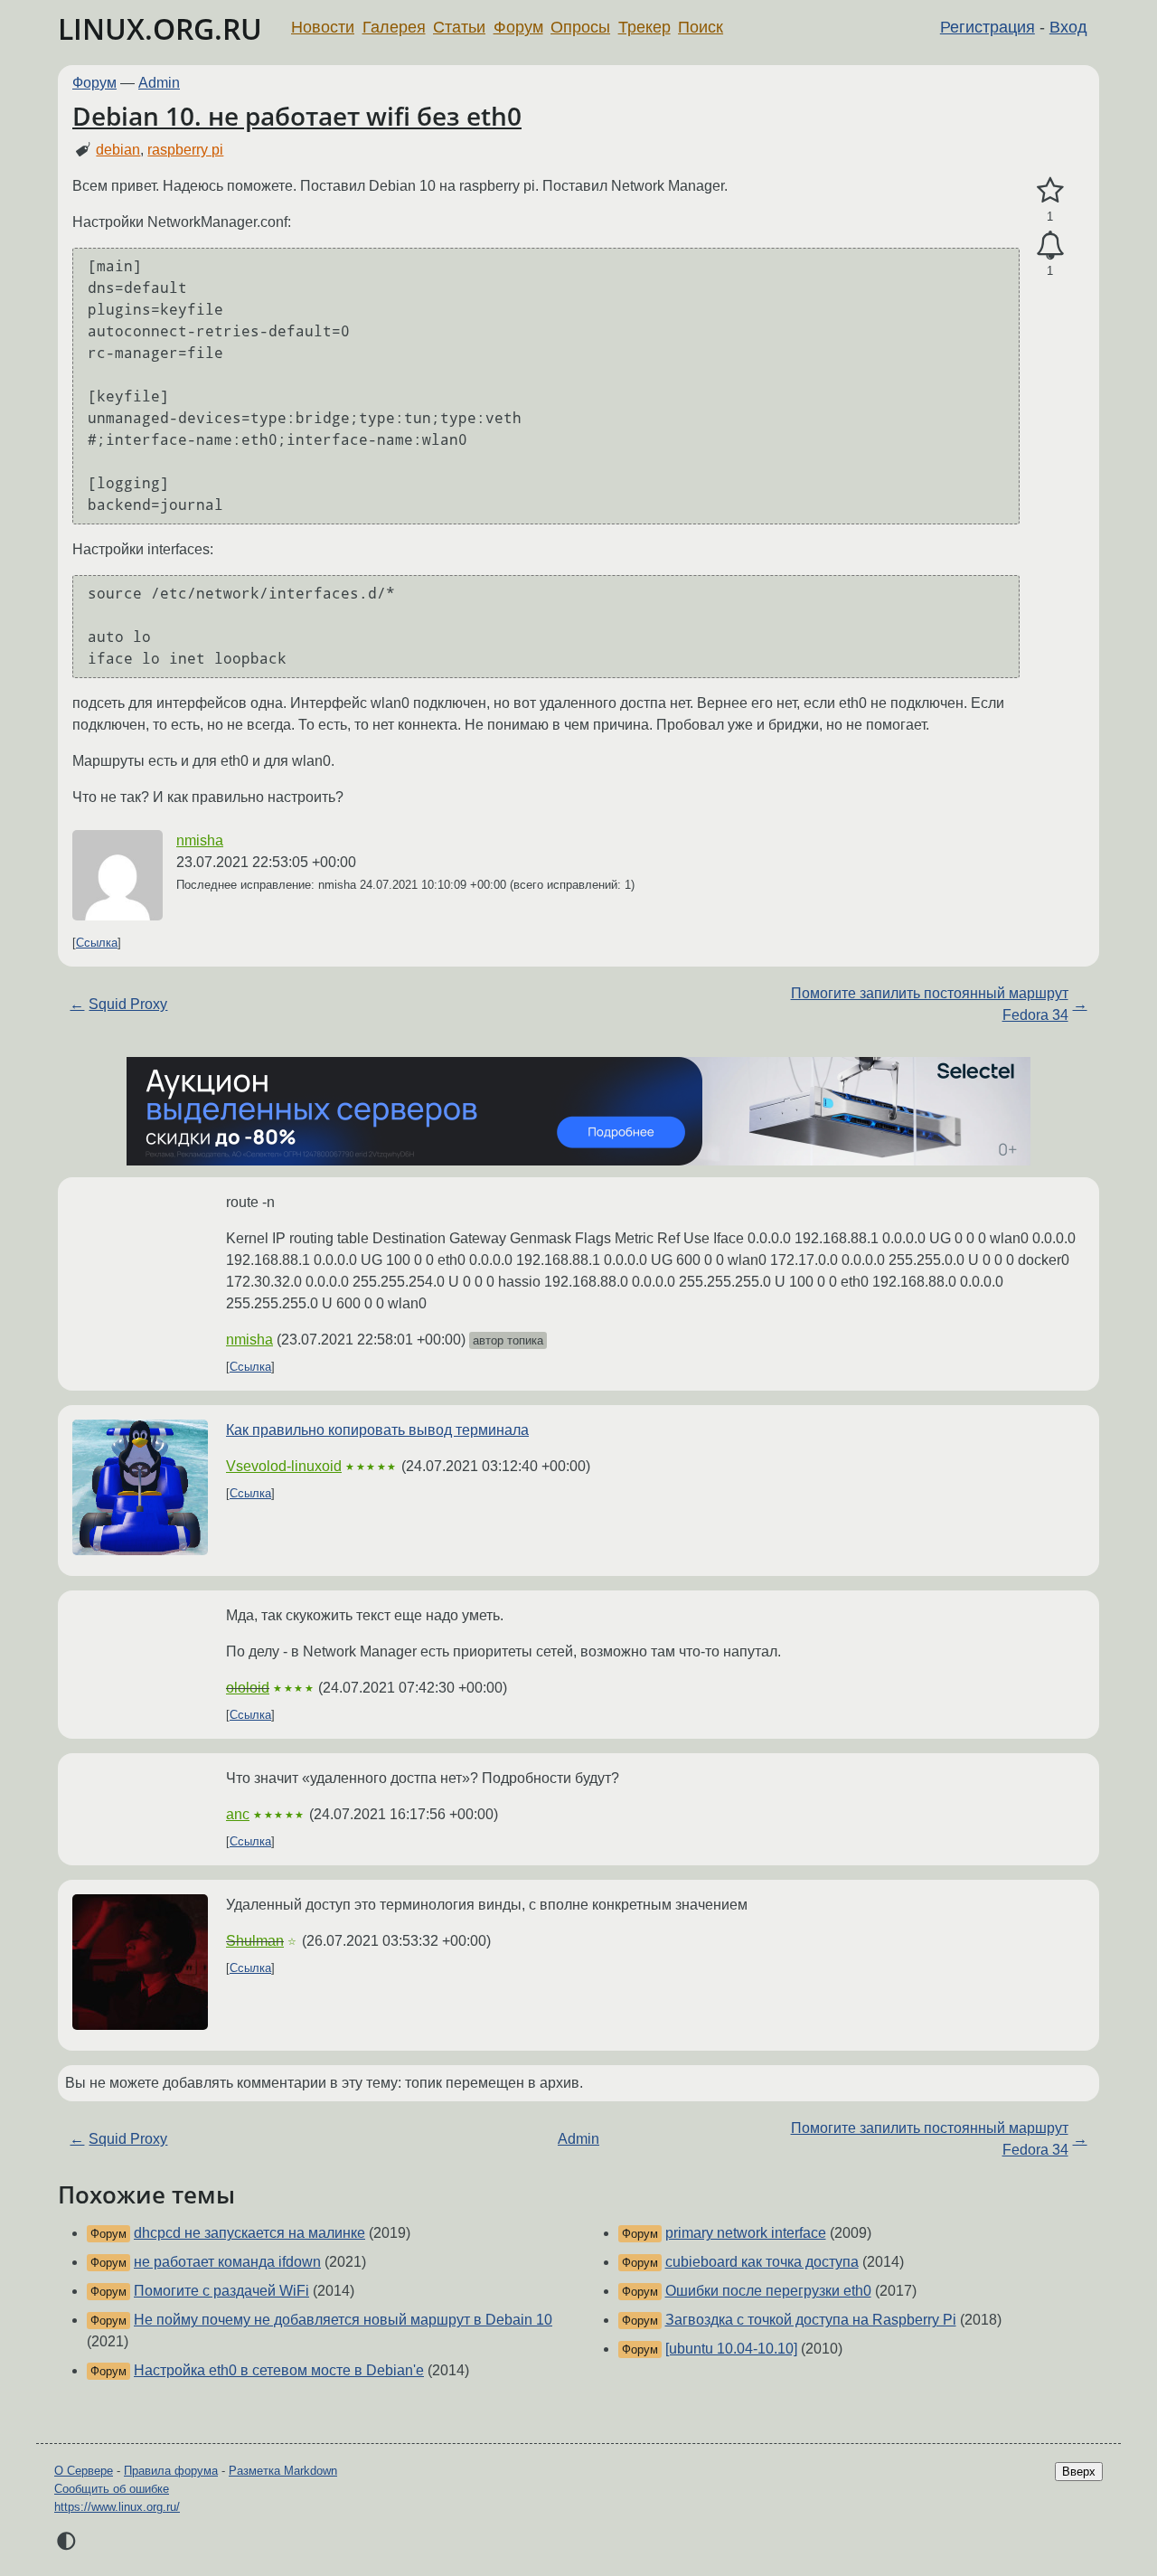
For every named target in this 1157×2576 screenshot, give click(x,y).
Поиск (701, 27)
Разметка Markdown (283, 2471)
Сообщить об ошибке (112, 2489)
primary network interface (746, 2233)
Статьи (459, 27)
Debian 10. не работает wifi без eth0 (297, 116)
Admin (159, 83)
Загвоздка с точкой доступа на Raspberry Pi (811, 2320)
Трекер (644, 27)
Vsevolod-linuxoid (284, 1466)
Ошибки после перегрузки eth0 (768, 2291)
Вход (1068, 27)
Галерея (394, 27)
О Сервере (84, 2471)
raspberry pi (185, 150)
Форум (518, 27)
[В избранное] (1050, 191)
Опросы (580, 27)
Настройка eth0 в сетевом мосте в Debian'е (279, 2370)
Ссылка (97, 943)
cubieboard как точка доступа (762, 2262)
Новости (323, 27)
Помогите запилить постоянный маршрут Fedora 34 (930, 1004)
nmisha (200, 840)
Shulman (255, 1941)
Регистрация (988, 27)
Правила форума (171, 2471)
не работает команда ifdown (227, 2262)
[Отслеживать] (1050, 246)
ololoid (248, 1688)
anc (238, 1814)
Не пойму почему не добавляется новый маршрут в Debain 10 (343, 2320)
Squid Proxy (128, 1004)
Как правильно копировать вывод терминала (377, 1430)
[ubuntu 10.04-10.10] (731, 2349)
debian (118, 150)
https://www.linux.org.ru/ (117, 2507)
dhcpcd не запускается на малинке (249, 2233)
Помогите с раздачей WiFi (221, 2291)
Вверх (1079, 2472)
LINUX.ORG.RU (160, 28)
